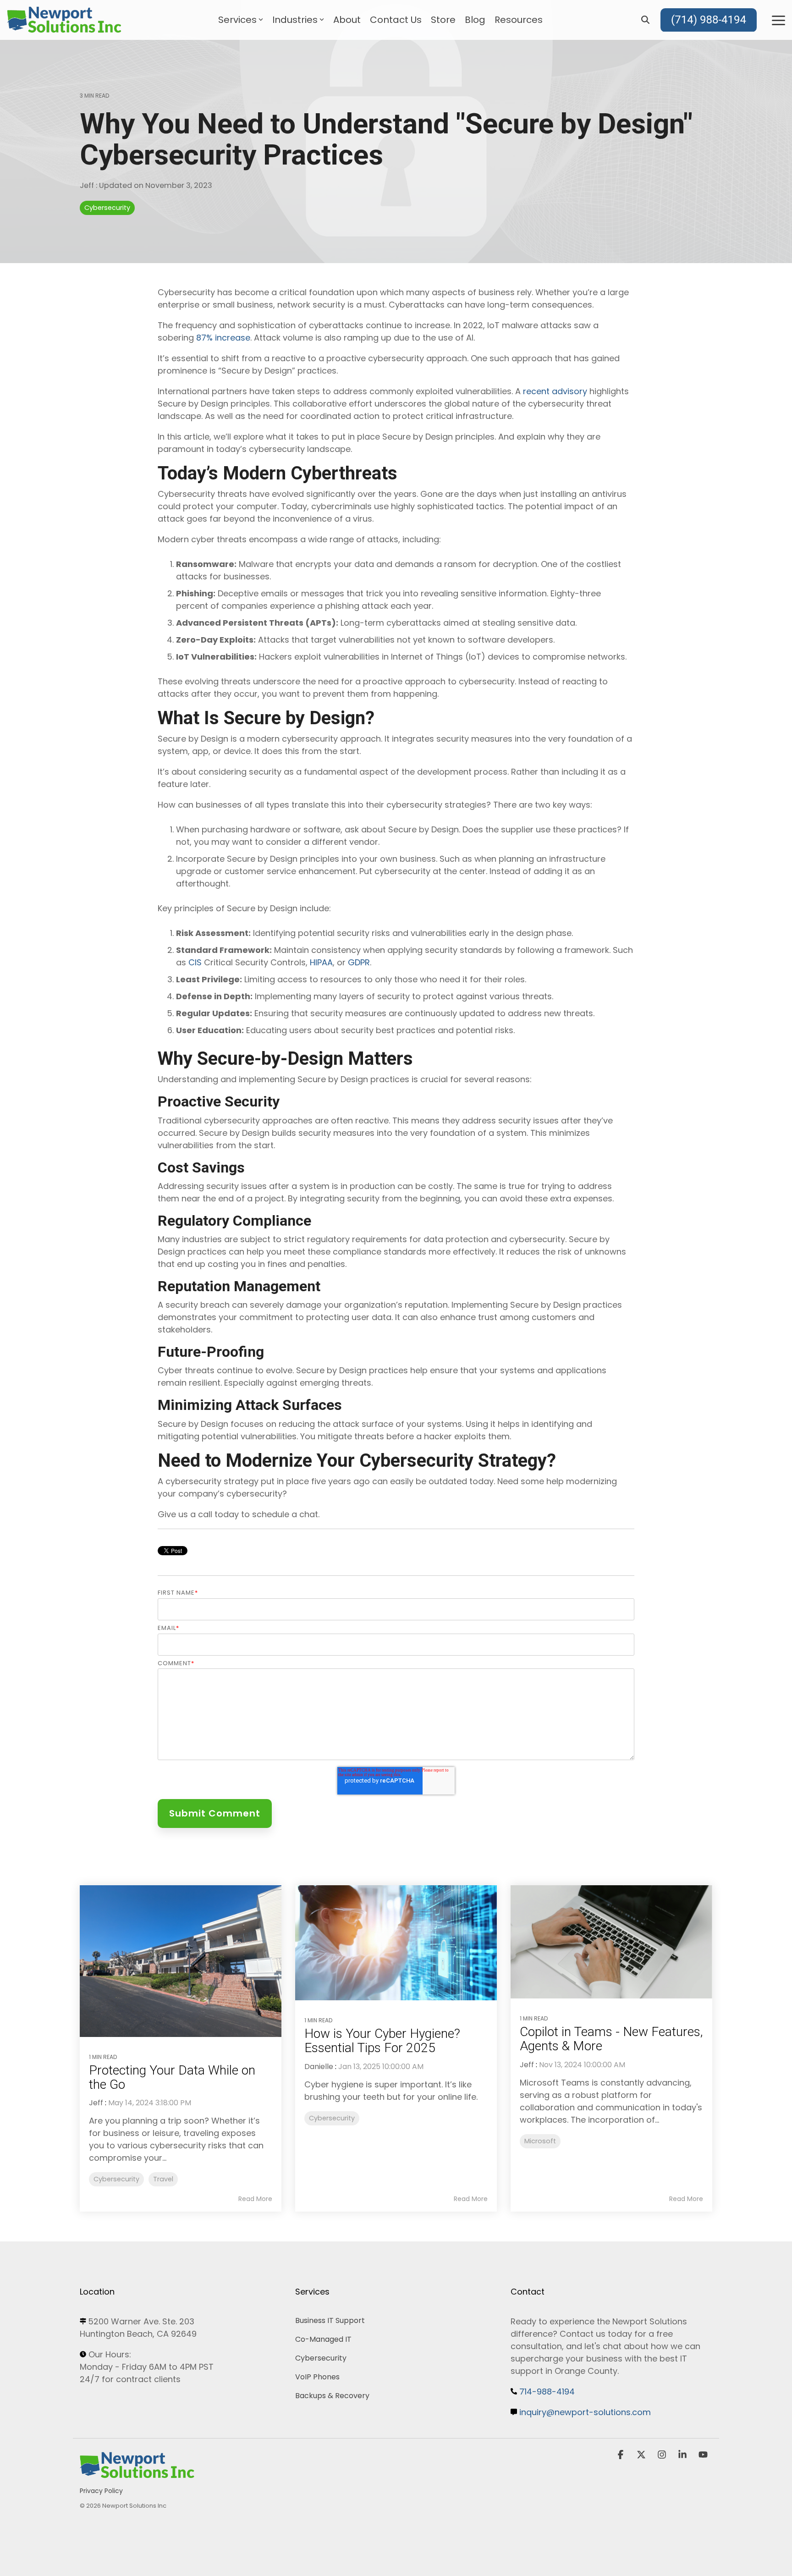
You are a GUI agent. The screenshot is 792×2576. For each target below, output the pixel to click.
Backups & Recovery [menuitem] (332, 2396)
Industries (295, 20)
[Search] (645, 20)
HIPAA (321, 962)
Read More (255, 2199)
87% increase (223, 338)
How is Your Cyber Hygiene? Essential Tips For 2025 (382, 2041)
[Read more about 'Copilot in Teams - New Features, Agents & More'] (611, 1942)
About (347, 20)
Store (443, 20)
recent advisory (555, 391)
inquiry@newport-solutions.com (585, 2412)
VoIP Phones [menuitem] (317, 2377)
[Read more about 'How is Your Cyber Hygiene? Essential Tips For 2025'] (396, 1943)
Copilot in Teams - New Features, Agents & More (611, 2039)
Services (237, 20)
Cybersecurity (107, 208)
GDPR (359, 962)
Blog (475, 20)
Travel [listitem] (163, 2179)
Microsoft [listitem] (540, 2141)
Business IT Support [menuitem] (330, 2320)
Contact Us (396, 20)
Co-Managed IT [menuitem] (323, 2339)
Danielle (319, 2067)
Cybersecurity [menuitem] (321, 2358)
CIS (195, 962)
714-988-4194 (547, 2392)
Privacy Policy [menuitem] (101, 2491)
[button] (778, 20)
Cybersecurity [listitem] (116, 2179)
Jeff (88, 185)
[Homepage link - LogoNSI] (137, 2475)
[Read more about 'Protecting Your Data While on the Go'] (181, 1961)
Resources (519, 20)
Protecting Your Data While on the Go (172, 2077)
